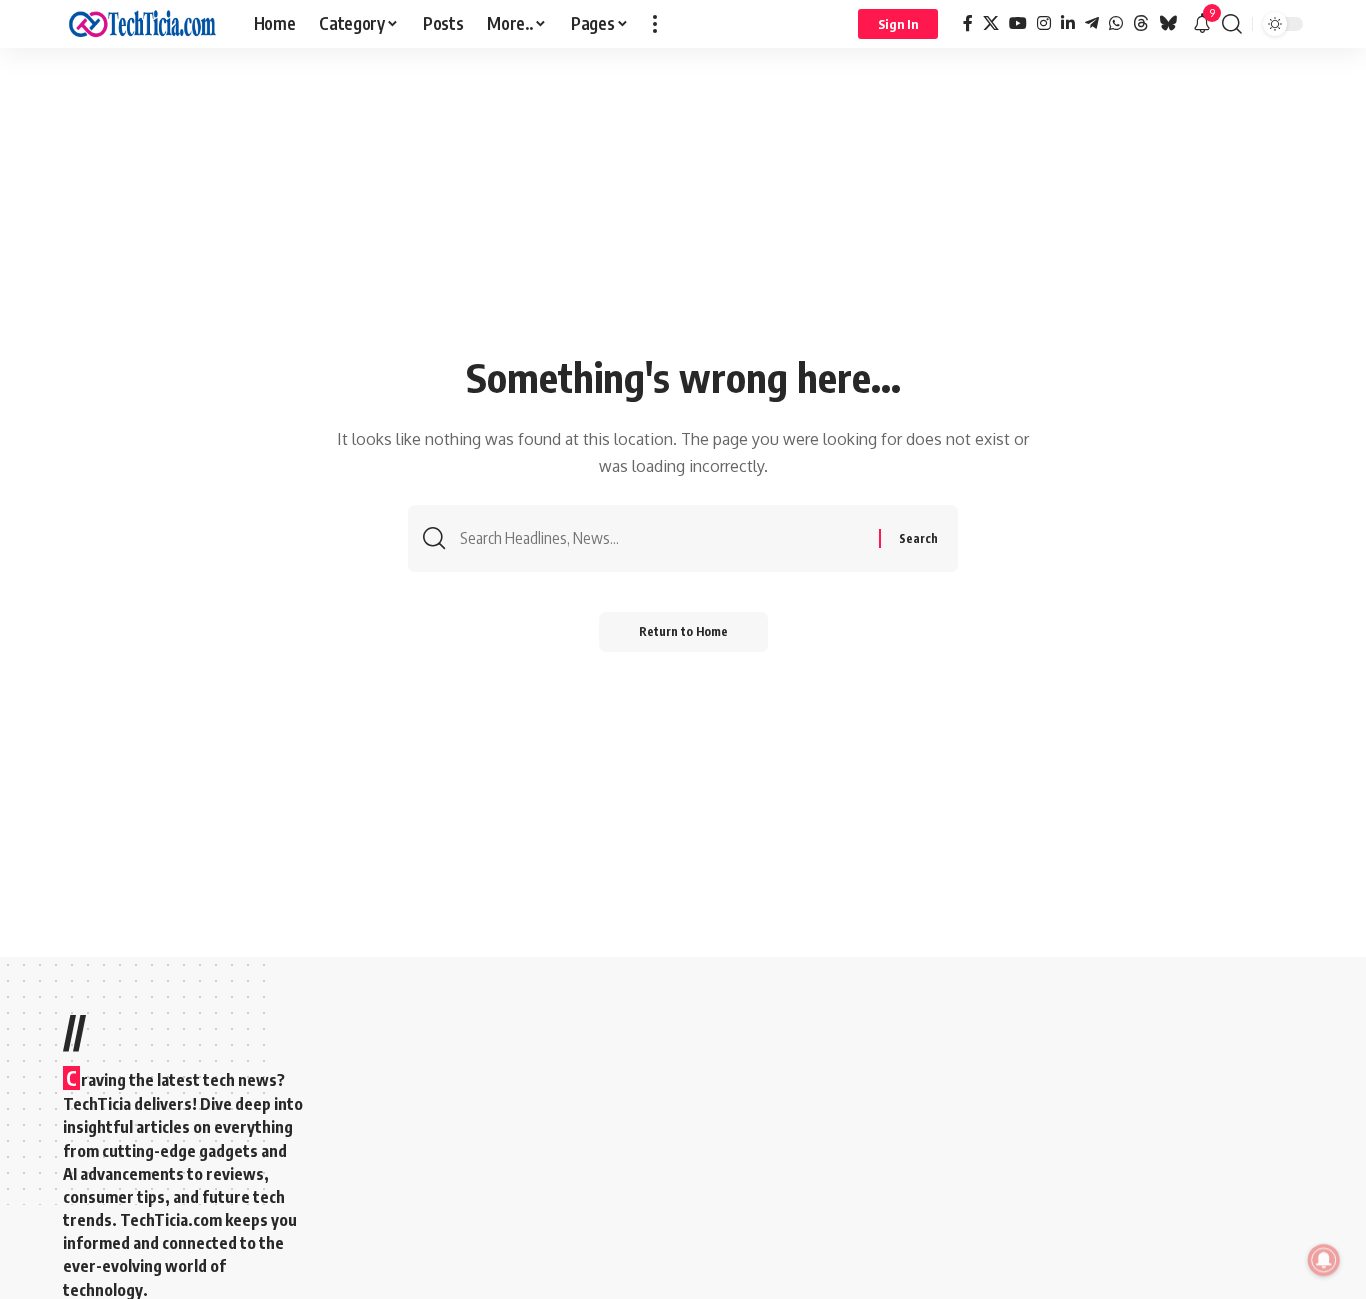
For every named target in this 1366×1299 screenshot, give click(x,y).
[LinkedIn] (1068, 23)
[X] (991, 23)
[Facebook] (968, 23)
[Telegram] (1092, 23)
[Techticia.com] (142, 24)
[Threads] (1141, 23)
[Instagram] (1044, 23)
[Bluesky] (1168, 23)
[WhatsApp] (1116, 23)
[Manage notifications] (1324, 1260)
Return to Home (683, 631)
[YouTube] (1018, 23)
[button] (655, 24)
